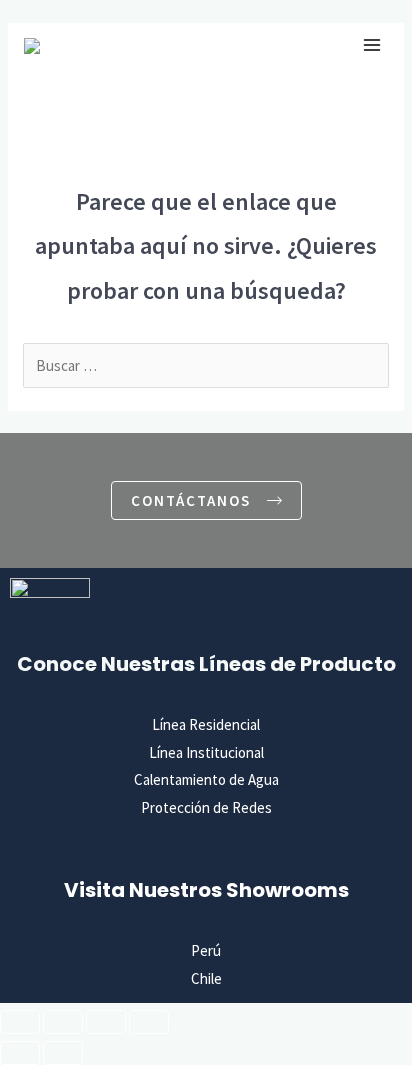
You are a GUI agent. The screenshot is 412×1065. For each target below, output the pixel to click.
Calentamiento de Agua (206, 779)
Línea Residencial (206, 724)
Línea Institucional (206, 752)
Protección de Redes (206, 807)
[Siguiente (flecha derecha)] (63, 1053)
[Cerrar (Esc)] (149, 1022)
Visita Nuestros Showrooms (206, 890)
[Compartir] (106, 1022)
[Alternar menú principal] (371, 45)
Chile (206, 978)
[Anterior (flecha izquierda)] (20, 1053)
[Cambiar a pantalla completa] (63, 1022)
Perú (206, 950)
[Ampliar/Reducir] (20, 1022)
